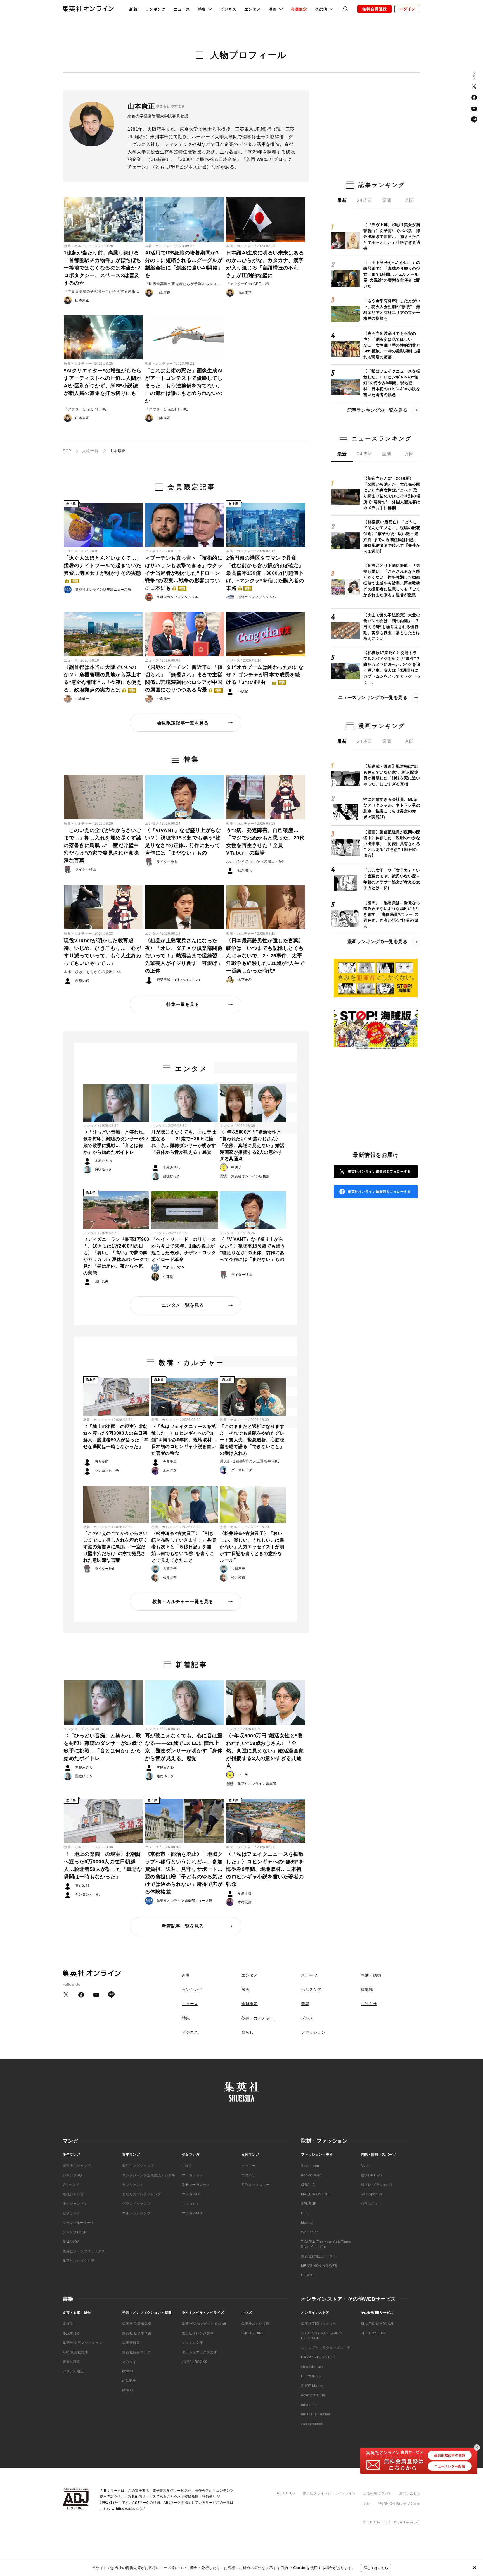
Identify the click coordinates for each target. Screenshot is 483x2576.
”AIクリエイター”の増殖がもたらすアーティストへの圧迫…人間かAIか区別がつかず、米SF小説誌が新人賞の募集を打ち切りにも (103, 382)
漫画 (246, 1990)
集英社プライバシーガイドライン (329, 2493)
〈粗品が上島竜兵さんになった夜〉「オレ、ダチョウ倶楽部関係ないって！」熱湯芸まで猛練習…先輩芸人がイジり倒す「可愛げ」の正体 (184, 956)
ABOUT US (286, 2493)
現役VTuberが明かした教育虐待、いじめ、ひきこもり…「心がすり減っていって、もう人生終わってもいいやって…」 (103, 952)
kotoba (128, 2371)
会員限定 (299, 9)
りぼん (187, 2166)
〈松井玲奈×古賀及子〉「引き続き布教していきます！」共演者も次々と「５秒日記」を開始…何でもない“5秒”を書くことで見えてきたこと (184, 1547)
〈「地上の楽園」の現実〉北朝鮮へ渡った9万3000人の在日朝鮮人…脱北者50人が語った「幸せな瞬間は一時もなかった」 (116, 1436)
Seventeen (310, 2166)
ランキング (155, 9)
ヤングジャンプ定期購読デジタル (149, 2175)
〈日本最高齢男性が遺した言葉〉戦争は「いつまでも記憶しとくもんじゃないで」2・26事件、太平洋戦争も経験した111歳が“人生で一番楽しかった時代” (265, 956)
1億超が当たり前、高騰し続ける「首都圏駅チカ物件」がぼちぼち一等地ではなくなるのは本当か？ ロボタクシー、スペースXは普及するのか (103, 268)
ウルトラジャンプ (136, 2213)
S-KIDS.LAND (253, 2333)
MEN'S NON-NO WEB (319, 2266)
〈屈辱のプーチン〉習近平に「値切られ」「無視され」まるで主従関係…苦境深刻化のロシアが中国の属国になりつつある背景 (184, 678)
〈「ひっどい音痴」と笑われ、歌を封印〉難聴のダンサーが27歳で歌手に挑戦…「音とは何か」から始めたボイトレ (116, 1142)
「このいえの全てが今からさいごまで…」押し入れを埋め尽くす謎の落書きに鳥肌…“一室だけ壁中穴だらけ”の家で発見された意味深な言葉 (103, 845)
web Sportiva (372, 2194)
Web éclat (309, 2232)
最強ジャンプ (73, 2194)
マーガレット (193, 2175)
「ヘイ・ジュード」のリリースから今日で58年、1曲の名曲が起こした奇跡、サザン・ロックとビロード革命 (184, 1249)
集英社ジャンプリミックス (84, 2251)
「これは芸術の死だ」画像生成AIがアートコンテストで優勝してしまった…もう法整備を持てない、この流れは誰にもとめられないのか (184, 386)
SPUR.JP (309, 2204)
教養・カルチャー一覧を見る (183, 1601)
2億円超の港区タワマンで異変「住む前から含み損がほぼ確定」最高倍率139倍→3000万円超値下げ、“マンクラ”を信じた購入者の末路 (265, 573)
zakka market (312, 2424)
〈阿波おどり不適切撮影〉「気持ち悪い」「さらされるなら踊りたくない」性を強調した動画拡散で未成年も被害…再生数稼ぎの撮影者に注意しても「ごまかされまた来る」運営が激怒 (392, 580)
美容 (305, 2004)
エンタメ (253, 9)
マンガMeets (192, 2213)
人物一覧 (90, 451)
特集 (186, 2018)
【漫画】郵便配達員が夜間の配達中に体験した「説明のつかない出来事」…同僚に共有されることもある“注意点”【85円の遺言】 (392, 844)
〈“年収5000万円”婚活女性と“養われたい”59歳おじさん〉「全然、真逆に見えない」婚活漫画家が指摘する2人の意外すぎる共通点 (252, 1145)
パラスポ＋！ (371, 2204)
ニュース (182, 9)
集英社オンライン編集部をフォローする (379, 1172)
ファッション (313, 2032)
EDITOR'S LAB (373, 2333)
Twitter (474, 86)
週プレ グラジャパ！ (377, 2185)
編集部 (367, 1990)
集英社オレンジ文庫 (198, 2333)
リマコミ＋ (191, 2204)
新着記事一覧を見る (183, 1926)
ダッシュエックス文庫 (200, 2352)
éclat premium (313, 2395)
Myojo (366, 2166)
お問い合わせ (410, 2493)
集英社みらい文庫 (256, 2324)
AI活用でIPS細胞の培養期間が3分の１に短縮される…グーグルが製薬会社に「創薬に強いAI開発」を (184, 264)
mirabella (309, 2405)
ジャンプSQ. (73, 2175)
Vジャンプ (71, 2185)
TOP (67, 451)
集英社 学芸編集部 (137, 2324)
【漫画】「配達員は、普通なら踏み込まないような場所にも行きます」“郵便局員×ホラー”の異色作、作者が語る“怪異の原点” (392, 914)
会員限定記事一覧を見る (183, 723)
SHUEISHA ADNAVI (377, 2324)
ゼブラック (71, 2213)
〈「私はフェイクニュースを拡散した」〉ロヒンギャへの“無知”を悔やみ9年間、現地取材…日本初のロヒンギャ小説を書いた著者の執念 (184, 1440)
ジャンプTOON (75, 2232)
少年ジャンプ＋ (75, 2204)
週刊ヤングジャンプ (138, 2166)
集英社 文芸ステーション (82, 2343)
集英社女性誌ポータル (319, 2256)
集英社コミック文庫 (78, 2261)
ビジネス (228, 9)
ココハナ (248, 2175)
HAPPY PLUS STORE (319, 2357)
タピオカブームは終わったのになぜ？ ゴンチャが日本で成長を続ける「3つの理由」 (265, 675)
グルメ (307, 2018)
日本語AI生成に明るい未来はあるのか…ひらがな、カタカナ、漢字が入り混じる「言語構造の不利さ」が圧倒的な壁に (265, 264)
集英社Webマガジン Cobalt (204, 2324)
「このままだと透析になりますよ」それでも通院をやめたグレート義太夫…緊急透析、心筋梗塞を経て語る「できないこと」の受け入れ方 (252, 1440)
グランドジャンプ (136, 2204)
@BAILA (308, 2185)
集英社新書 (131, 2343)
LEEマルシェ (312, 2376)
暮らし (248, 2032)
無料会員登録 (375, 9)
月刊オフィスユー (256, 2185)
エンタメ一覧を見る (183, 1305)
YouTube (474, 109)
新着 (133, 9)
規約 (367, 2503)
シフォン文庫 (193, 2343)
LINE (474, 120)
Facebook (474, 97)
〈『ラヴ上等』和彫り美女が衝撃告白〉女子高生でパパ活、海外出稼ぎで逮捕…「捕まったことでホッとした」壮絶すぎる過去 (392, 237)
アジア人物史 (73, 2371)
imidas (128, 2390)
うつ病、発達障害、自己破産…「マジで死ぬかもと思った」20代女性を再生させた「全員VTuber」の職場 (265, 842)
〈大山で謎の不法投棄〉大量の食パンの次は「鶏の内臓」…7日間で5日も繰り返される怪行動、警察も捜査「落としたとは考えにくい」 (392, 627)
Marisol (307, 2223)
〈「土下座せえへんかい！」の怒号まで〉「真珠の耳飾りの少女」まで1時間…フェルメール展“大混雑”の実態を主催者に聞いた (392, 274)
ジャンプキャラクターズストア (326, 2348)
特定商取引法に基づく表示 (399, 2503)
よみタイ (129, 2362)
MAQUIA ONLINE (315, 2194)
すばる (68, 2324)
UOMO (306, 2275)
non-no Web (311, 2175)
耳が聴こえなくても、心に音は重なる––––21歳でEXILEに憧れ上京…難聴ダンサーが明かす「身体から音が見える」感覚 (184, 1142)
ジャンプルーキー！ (78, 2223)
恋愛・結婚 (371, 1975)
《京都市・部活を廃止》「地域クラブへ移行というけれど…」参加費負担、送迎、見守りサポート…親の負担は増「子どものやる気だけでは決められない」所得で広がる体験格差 (184, 1873)
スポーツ (309, 1975)
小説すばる (71, 2333)
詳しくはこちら (376, 2568)
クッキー (248, 2166)
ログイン (407, 9)
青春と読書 (71, 2362)
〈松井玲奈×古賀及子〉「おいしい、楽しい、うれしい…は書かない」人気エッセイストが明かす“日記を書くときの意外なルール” (252, 1547)
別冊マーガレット (196, 2185)
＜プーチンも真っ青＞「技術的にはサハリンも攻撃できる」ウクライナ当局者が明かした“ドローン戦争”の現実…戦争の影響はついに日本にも (184, 573)
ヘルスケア (311, 1990)
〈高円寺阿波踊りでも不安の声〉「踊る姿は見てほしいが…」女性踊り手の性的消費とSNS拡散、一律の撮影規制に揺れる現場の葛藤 (392, 345)
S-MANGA (71, 2242)
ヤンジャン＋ (133, 2185)
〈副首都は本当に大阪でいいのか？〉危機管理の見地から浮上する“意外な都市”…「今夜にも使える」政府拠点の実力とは (103, 678)
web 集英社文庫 (75, 2352)
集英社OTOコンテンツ (319, 2324)
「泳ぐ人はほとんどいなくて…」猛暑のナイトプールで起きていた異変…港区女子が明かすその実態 (103, 569)
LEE (305, 2213)
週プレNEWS (371, 2175)
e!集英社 (129, 2381)
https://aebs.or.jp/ (130, 2509)
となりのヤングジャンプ (142, 2194)
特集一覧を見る (183, 1004)
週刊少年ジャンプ (77, 2166)
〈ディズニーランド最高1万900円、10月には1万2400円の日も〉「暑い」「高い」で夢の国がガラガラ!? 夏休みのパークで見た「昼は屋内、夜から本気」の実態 (116, 1256)
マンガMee (191, 2194)
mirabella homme (316, 2414)
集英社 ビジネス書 (137, 2333)
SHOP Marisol (313, 2386)
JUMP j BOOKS (195, 2362)
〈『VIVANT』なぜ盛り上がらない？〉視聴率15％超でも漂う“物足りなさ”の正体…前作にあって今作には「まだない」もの (183, 842)
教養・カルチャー (78, 246)
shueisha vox (312, 2367)
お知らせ (369, 2004)
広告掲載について (377, 2493)
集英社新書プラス (136, 2352)
